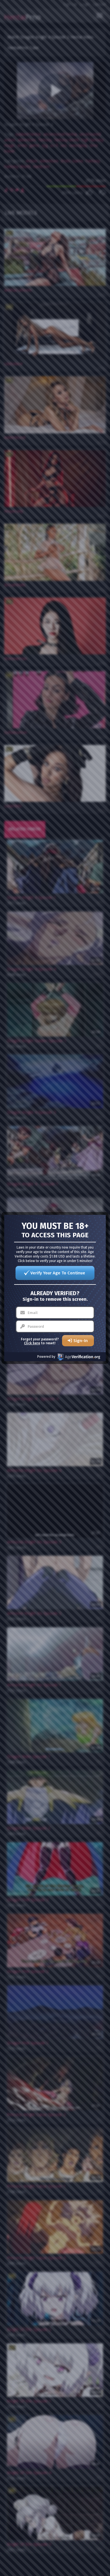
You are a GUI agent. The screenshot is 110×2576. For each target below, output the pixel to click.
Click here (32, 1343)
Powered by (46, 1357)
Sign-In (81, 1341)
